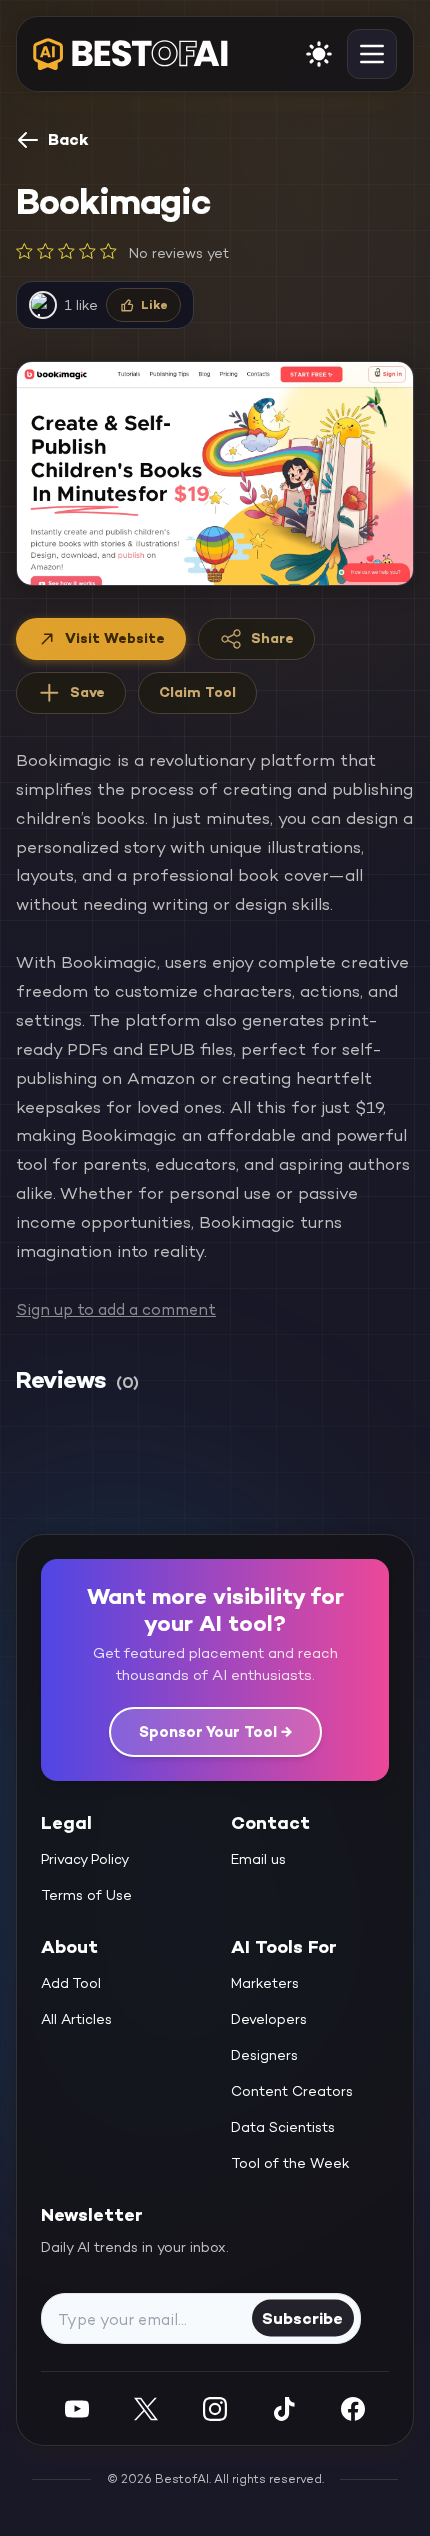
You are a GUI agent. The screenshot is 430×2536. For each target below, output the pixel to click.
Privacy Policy (85, 1859)
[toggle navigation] (372, 54)
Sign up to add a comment (116, 1309)
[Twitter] (146, 2408)
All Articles (76, 2019)
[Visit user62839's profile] (43, 305)
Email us (258, 1859)
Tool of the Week (290, 2163)
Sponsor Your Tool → (215, 1731)
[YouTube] (77, 2408)
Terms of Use (86, 1895)
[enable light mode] (319, 54)
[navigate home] (130, 54)
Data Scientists (283, 2127)
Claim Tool (197, 692)
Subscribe (302, 2317)
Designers (264, 2055)
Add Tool (71, 1983)
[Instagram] (215, 2408)
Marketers (265, 1983)
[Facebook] (353, 2408)
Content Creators (292, 2091)
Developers (269, 2019)
